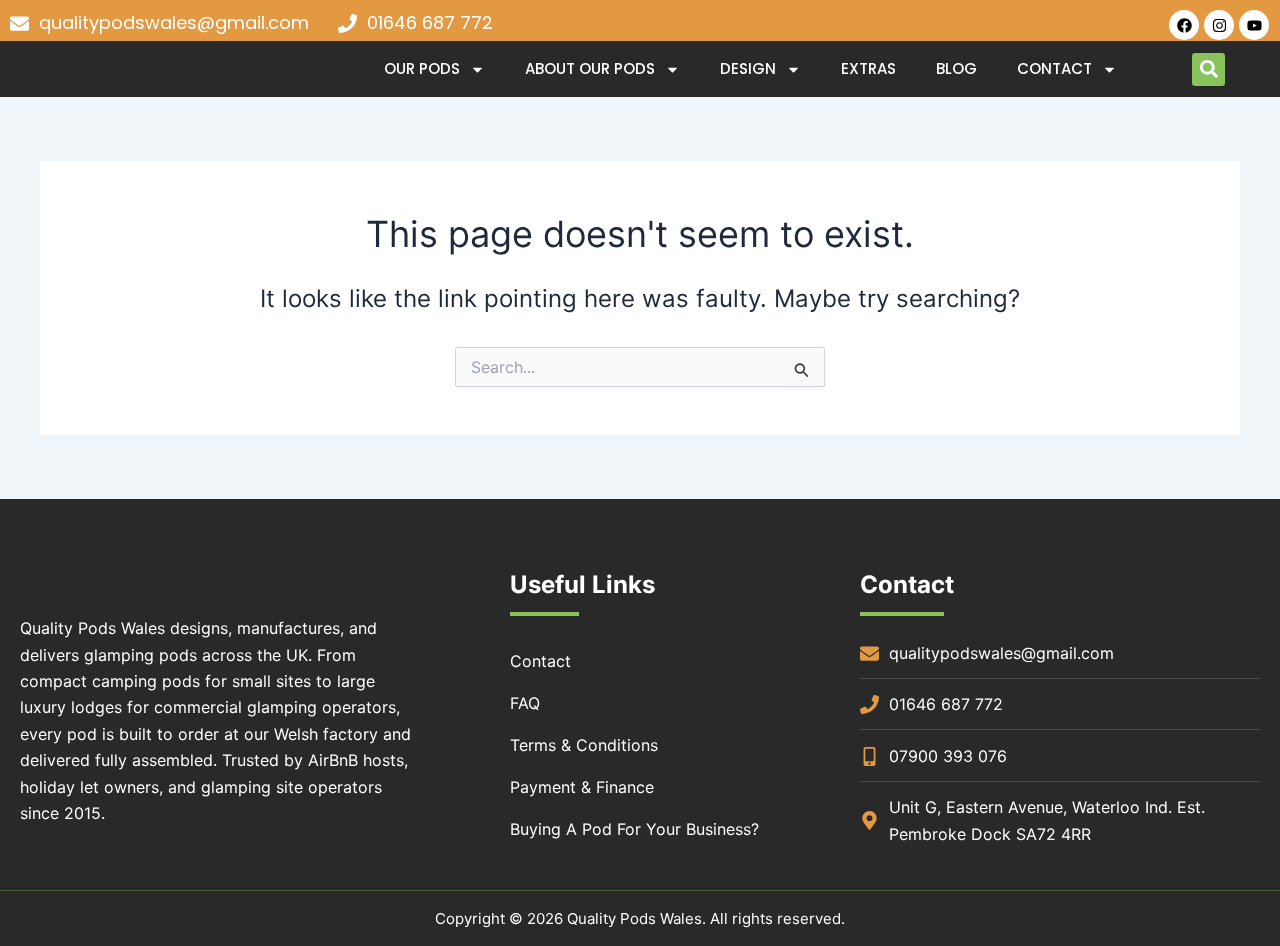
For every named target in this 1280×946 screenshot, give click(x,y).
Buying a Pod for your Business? (634, 829)
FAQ (525, 703)
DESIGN (748, 68)
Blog (956, 68)
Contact (1054, 68)
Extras (868, 68)
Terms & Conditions (584, 745)
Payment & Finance (582, 787)
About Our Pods (590, 68)
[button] (1208, 69)
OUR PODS (422, 68)
